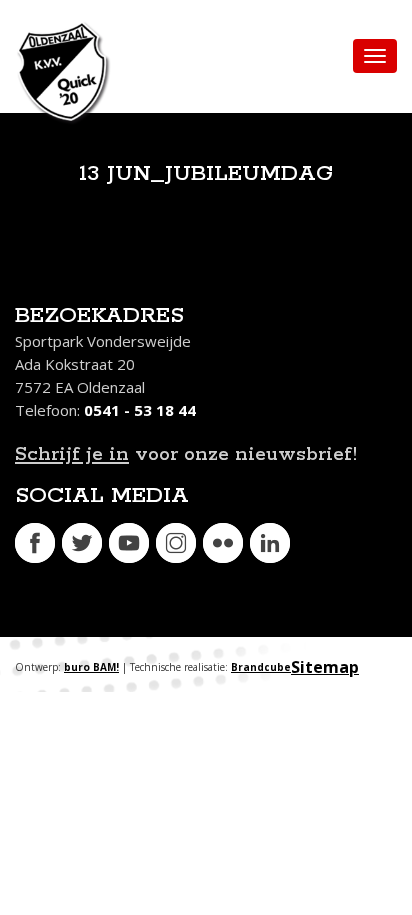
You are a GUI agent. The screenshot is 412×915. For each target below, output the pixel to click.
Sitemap (325, 667)
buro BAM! (91, 667)
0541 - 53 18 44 (140, 410)
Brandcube (261, 667)
